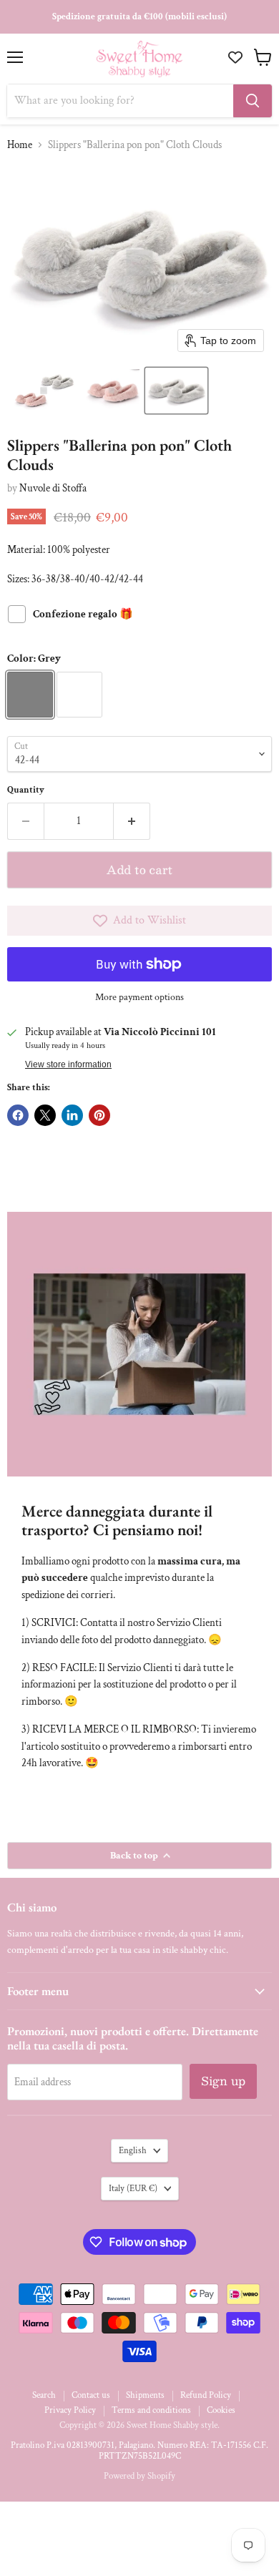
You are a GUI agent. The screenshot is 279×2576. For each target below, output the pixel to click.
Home (20, 145)
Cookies (221, 2410)
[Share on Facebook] (18, 1115)
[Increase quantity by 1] (132, 821)
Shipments (145, 2395)
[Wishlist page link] (237, 57)
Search (44, 2395)
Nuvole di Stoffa (53, 488)
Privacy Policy (70, 2410)
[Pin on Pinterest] (99, 1115)
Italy (133, 2189)
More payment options (139, 997)
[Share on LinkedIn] (72, 1115)
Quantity (26, 790)
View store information (68, 1064)
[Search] (253, 101)
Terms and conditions (151, 2410)
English (133, 2151)
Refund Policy (206, 2395)
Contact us (91, 2395)
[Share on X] (45, 1115)
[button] (44, 391)
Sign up (223, 2081)
